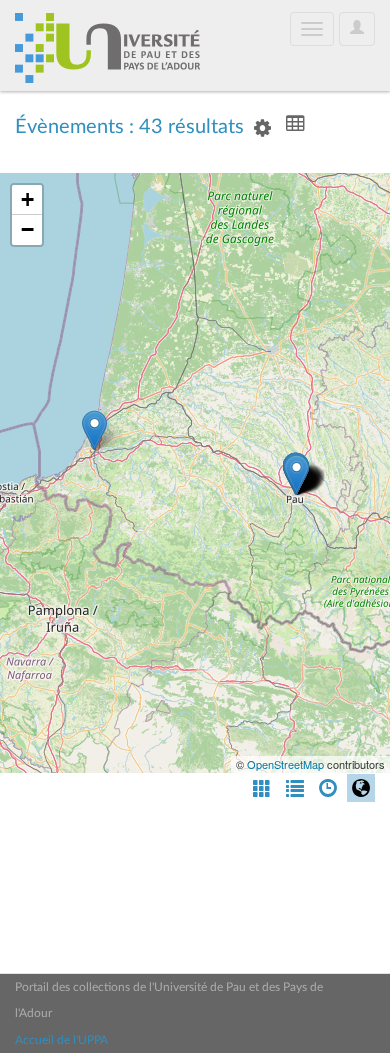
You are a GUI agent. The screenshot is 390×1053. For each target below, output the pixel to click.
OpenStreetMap (285, 764)
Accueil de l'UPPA (61, 1040)
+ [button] (27, 199)
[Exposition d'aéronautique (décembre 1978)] (296, 474)
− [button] (27, 229)
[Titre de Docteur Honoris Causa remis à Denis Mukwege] (94, 430)
